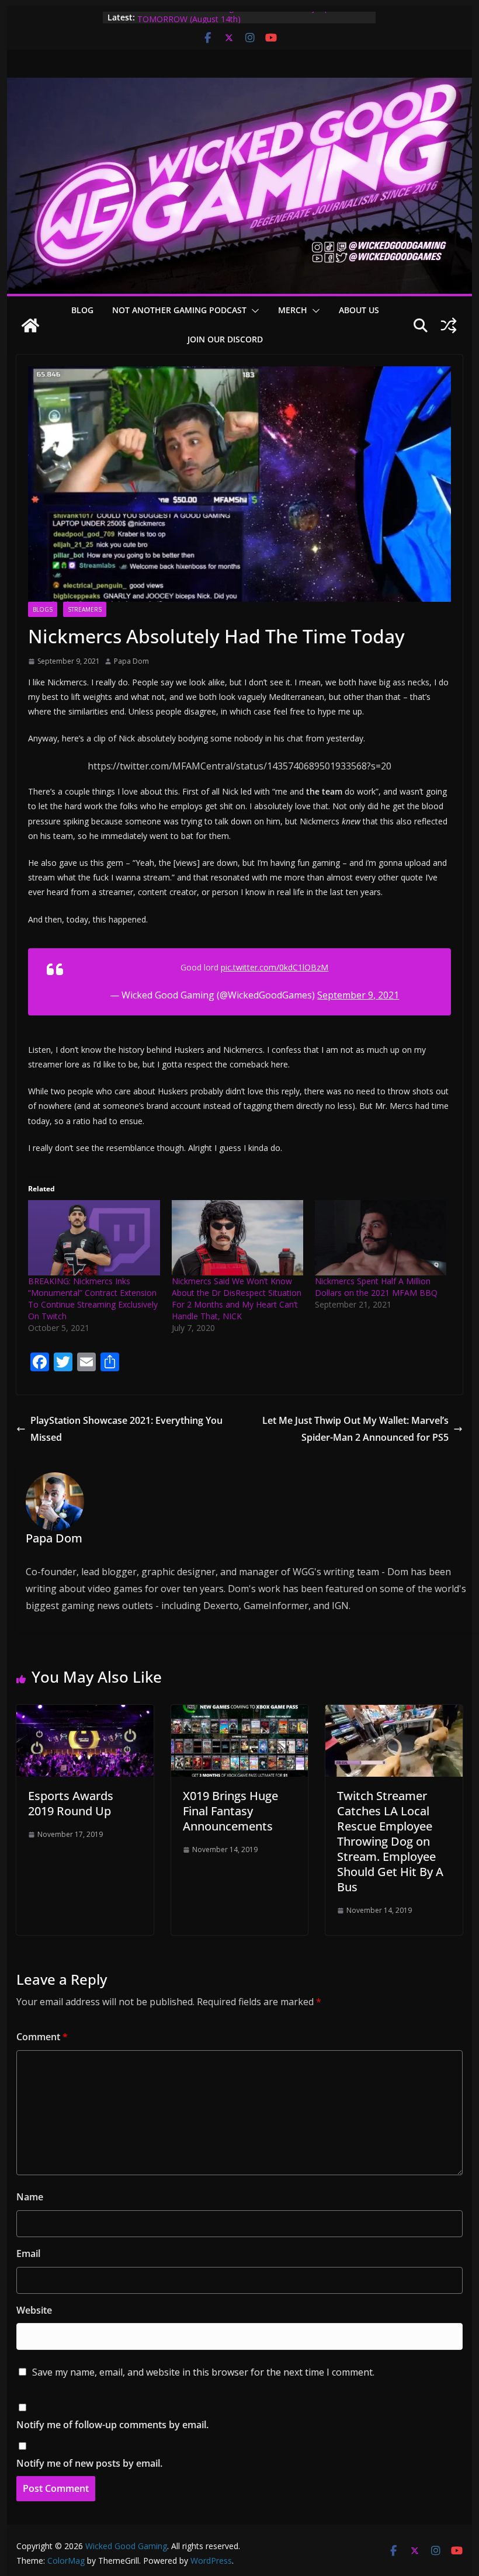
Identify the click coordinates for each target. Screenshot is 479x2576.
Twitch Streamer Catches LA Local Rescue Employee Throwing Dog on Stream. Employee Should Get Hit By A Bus (390, 1841)
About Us (359, 310)
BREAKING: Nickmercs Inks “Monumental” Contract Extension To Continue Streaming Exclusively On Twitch (93, 1299)
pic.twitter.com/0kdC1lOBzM (275, 967)
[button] (253, 311)
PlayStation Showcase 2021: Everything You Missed (126, 1429)
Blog (82, 310)
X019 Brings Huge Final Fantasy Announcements (230, 1811)
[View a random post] (449, 325)
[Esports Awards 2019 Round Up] (85, 1713)
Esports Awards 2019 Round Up (71, 1803)
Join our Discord (225, 339)
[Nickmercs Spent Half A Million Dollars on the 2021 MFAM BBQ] (381, 1238)
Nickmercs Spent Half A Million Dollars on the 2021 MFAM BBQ (376, 1287)
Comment (42, 2037)
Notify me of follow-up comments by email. (112, 2425)
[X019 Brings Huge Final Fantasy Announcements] (239, 1713)
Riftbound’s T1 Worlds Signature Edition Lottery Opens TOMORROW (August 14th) (240, 23)
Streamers (85, 609)
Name (30, 2197)
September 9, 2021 (358, 995)
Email (28, 2253)
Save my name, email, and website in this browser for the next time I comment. (203, 2372)
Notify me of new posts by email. (89, 2463)
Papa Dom (131, 661)
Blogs (43, 609)
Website (34, 2310)
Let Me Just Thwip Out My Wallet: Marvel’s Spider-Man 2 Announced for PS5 (355, 1429)
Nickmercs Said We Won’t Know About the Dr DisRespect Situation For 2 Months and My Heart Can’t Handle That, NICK (237, 1299)
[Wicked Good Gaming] (239, 86)
